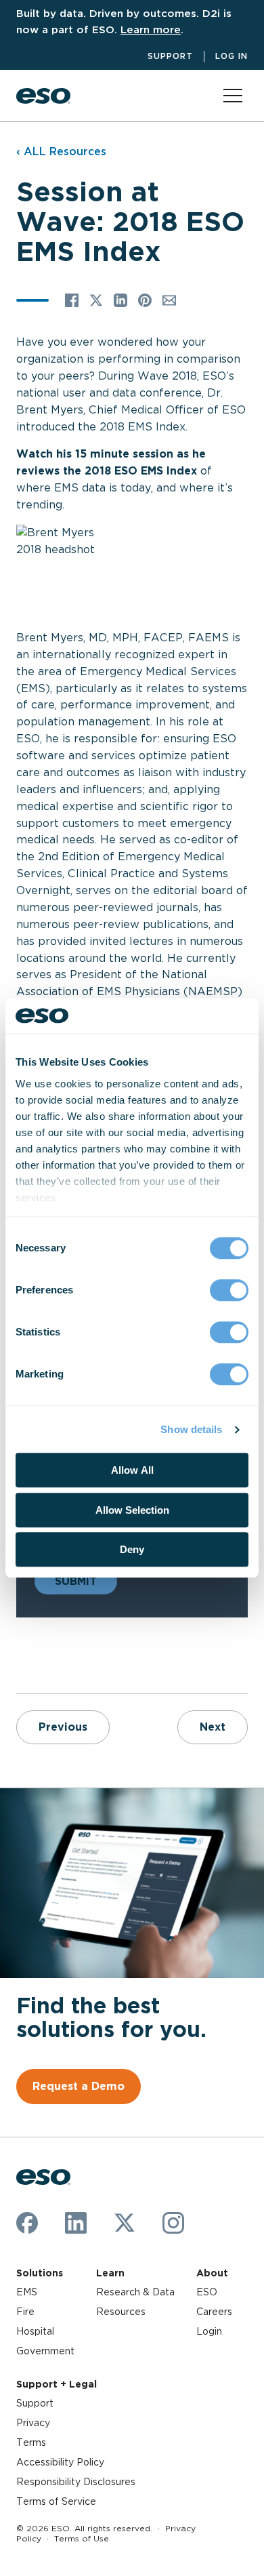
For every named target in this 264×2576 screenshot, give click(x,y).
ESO (207, 2292)
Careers (214, 2312)
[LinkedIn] (76, 2223)
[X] (125, 2223)
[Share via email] (169, 300)
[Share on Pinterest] (145, 300)
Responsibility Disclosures (76, 2482)
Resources (121, 2312)
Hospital (35, 2331)
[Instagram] (173, 2223)
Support (170, 56)
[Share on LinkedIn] (120, 300)
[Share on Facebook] (72, 300)
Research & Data (135, 2292)
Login (209, 2331)
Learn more (151, 29)
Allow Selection (132, 1510)
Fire (25, 2312)
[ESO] (43, 96)
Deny (132, 1550)
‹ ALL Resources (61, 152)
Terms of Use (82, 2538)
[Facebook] (27, 2223)
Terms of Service (56, 2501)
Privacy (33, 2423)
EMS (27, 2292)
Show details (191, 1429)
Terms (31, 2442)
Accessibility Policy (60, 2462)
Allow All (132, 1471)
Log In (232, 56)
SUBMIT (76, 1581)
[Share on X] (96, 300)
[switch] (229, 1291)
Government (45, 2351)
